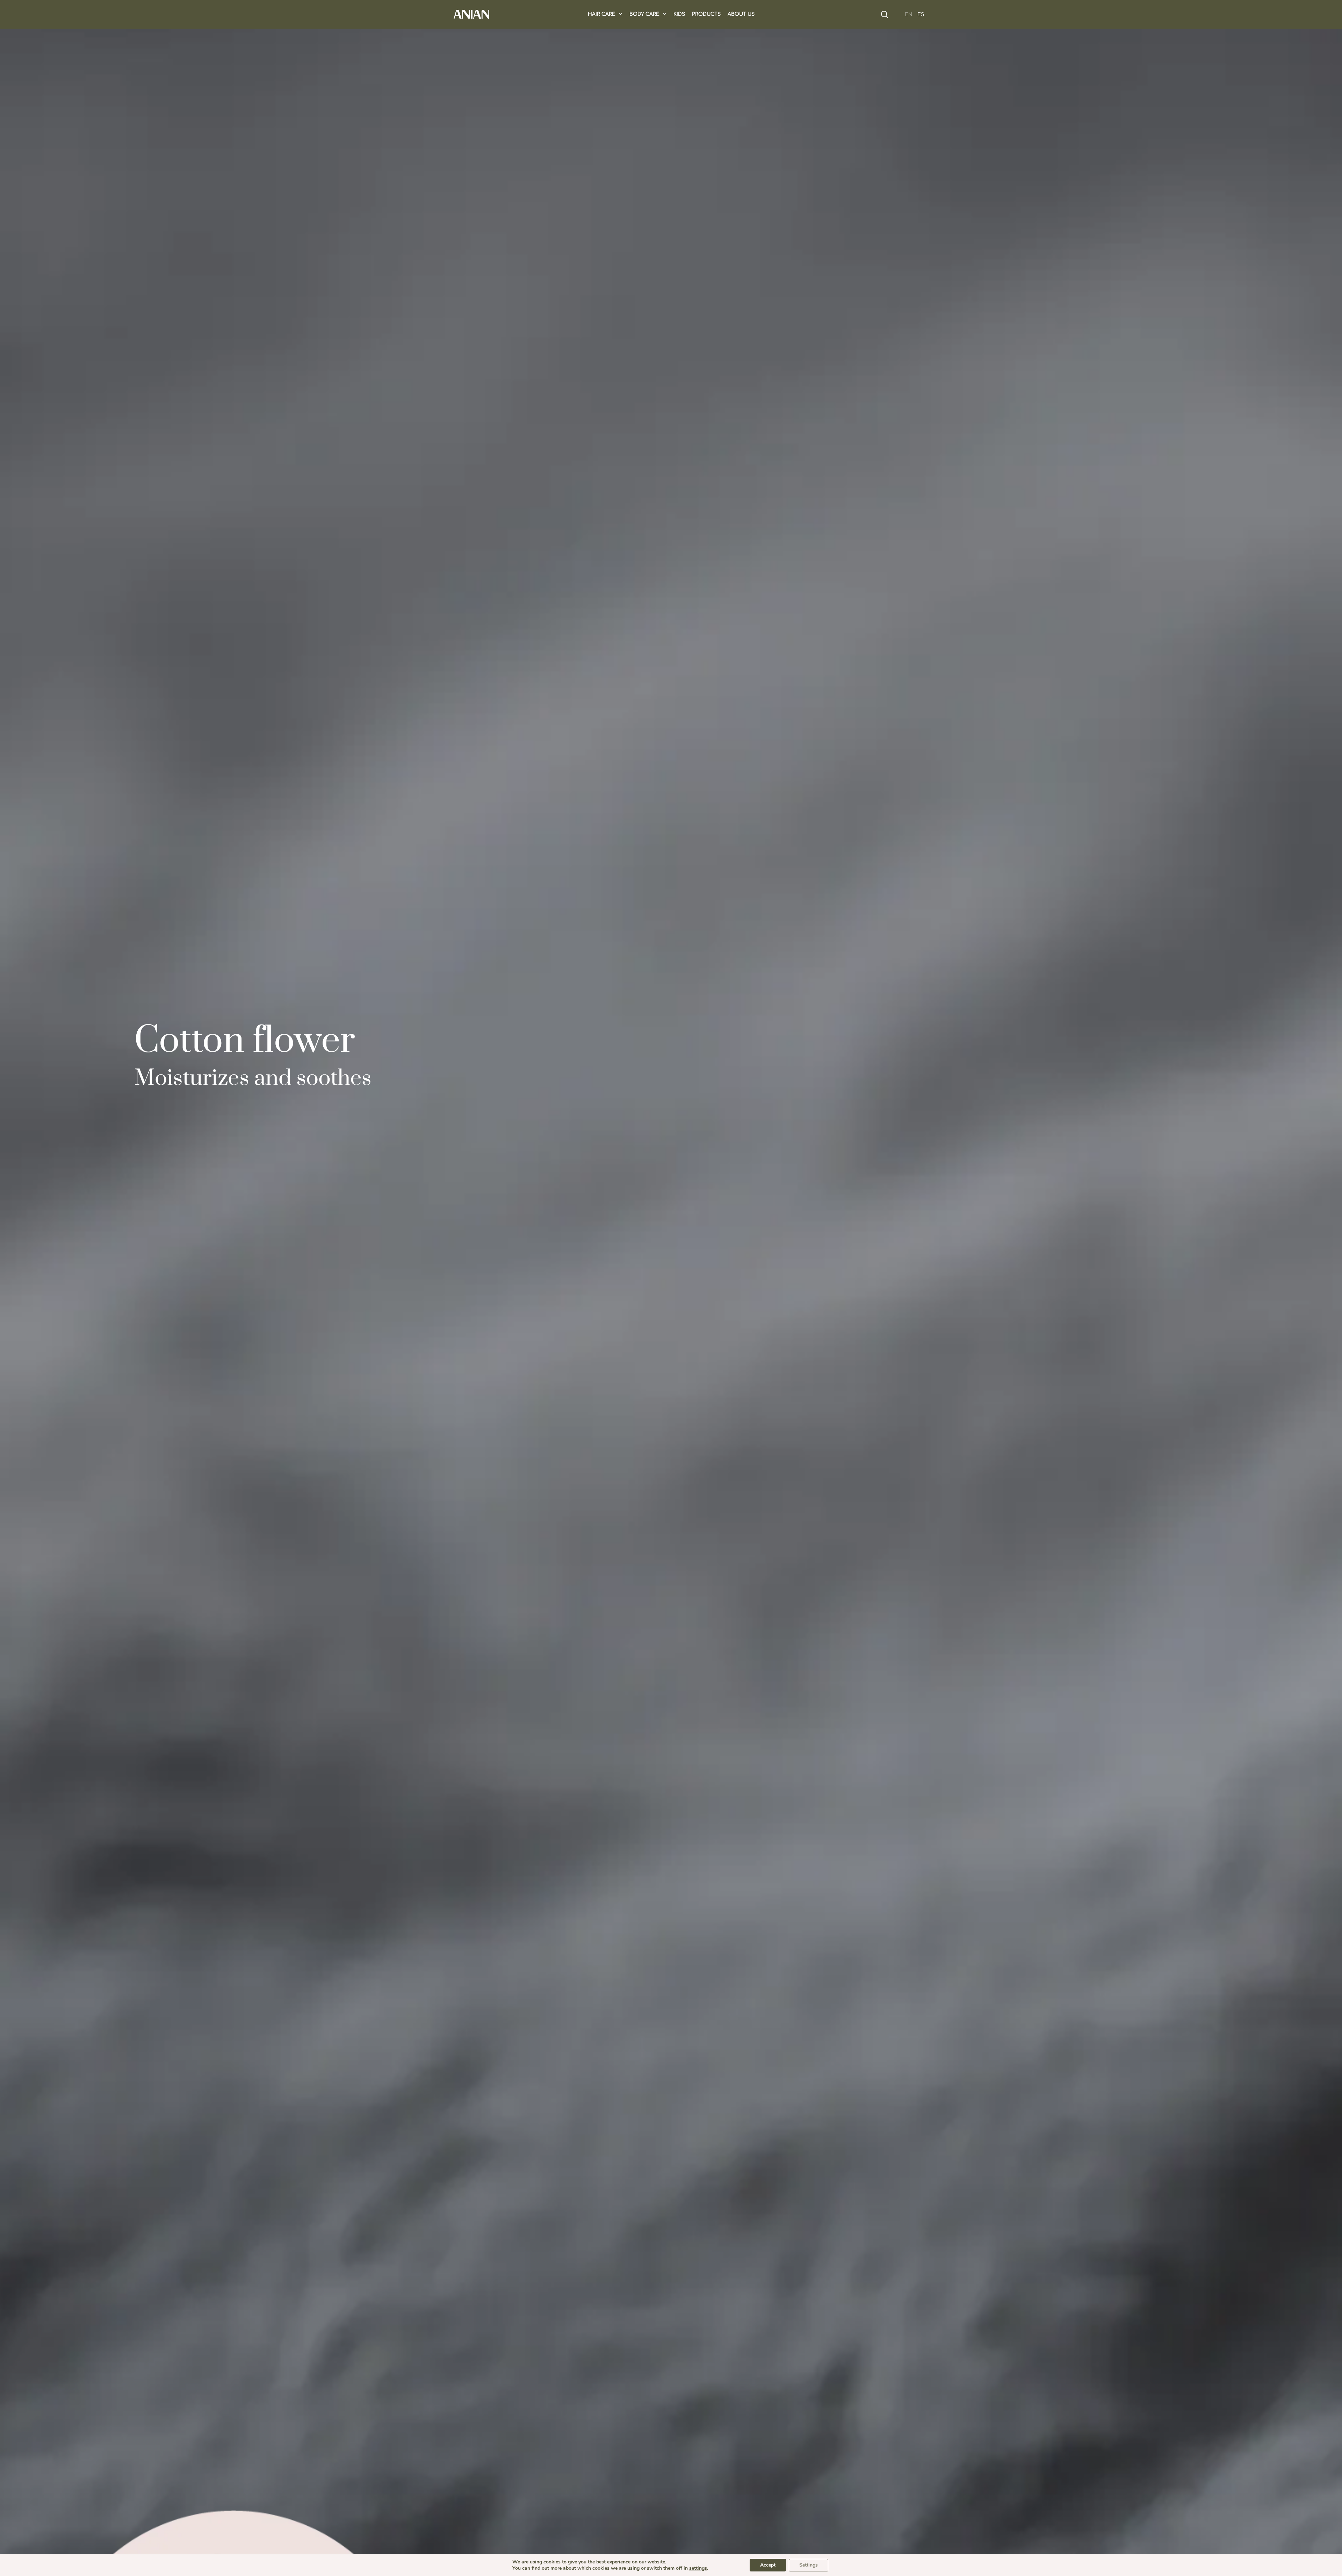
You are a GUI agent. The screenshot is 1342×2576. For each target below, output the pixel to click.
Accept (768, 2565)
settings (698, 2568)
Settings (809, 2565)
